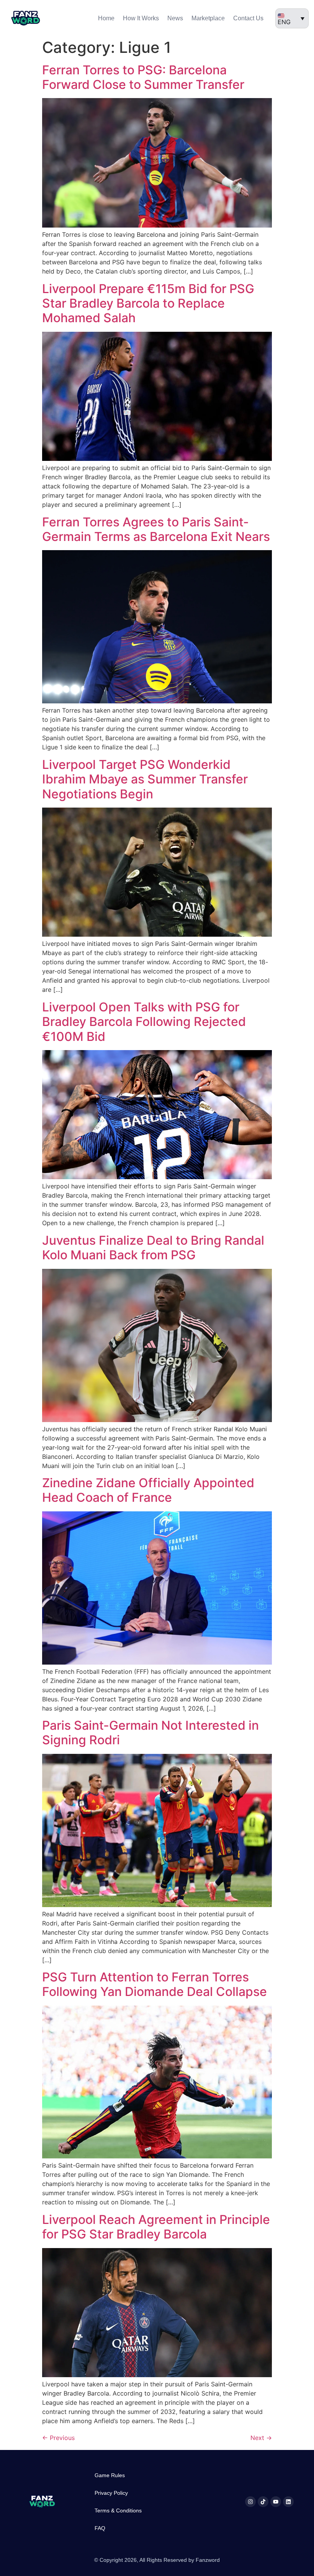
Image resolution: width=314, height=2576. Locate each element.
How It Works (141, 18)
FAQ (100, 2528)
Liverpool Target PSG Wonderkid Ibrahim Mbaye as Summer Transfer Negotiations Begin (145, 779)
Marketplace (208, 18)
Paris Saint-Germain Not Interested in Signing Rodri (150, 1733)
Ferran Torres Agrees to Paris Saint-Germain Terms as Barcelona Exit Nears (156, 529)
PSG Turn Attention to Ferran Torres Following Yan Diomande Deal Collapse (155, 1984)
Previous (58, 2438)
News (175, 18)
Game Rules (110, 2475)
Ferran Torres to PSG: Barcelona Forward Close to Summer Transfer (143, 77)
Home (106, 18)
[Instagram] (250, 2502)
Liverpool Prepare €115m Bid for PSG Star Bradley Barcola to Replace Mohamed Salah (148, 303)
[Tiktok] (263, 2502)
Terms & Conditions (118, 2510)
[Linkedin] (288, 2502)
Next (261, 2438)
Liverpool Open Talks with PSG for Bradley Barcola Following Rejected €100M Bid (144, 1022)
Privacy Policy (111, 2493)
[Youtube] (276, 2502)
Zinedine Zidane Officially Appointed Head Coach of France (148, 1490)
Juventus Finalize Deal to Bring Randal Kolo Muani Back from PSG (153, 1248)
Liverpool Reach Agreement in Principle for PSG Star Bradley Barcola (156, 2227)
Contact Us (248, 18)
